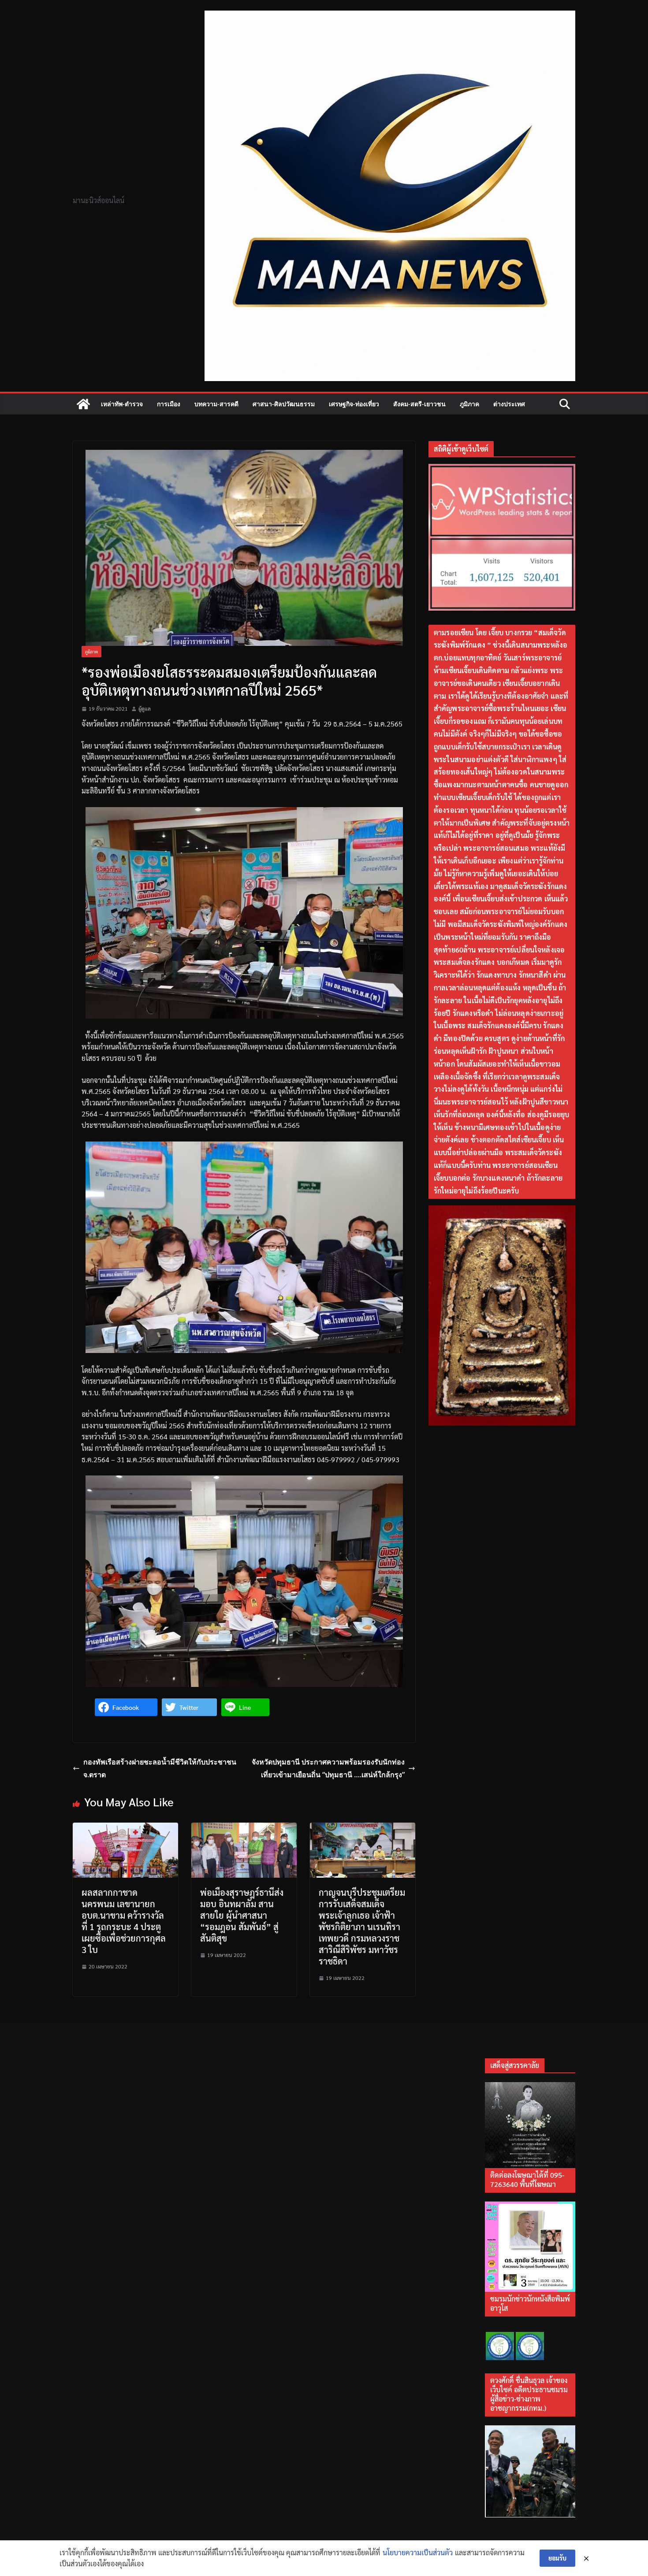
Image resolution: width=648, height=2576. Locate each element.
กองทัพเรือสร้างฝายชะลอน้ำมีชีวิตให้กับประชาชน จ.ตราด (160, 1768)
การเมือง (169, 404)
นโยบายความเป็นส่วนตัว (418, 2552)
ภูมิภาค (469, 404)
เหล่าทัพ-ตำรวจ (122, 404)
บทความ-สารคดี (216, 404)
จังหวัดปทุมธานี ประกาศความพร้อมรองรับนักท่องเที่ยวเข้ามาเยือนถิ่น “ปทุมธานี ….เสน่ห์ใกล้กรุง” (328, 1768)
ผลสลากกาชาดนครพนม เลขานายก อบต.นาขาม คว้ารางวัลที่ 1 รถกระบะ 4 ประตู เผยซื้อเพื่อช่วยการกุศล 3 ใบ (124, 1921)
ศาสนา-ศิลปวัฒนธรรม (284, 404)
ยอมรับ (557, 2558)
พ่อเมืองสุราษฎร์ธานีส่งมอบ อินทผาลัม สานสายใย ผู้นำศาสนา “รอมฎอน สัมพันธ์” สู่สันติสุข (242, 1915)
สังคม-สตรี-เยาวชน (419, 404)
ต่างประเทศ (509, 404)
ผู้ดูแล (145, 708)
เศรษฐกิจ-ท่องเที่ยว (354, 404)
